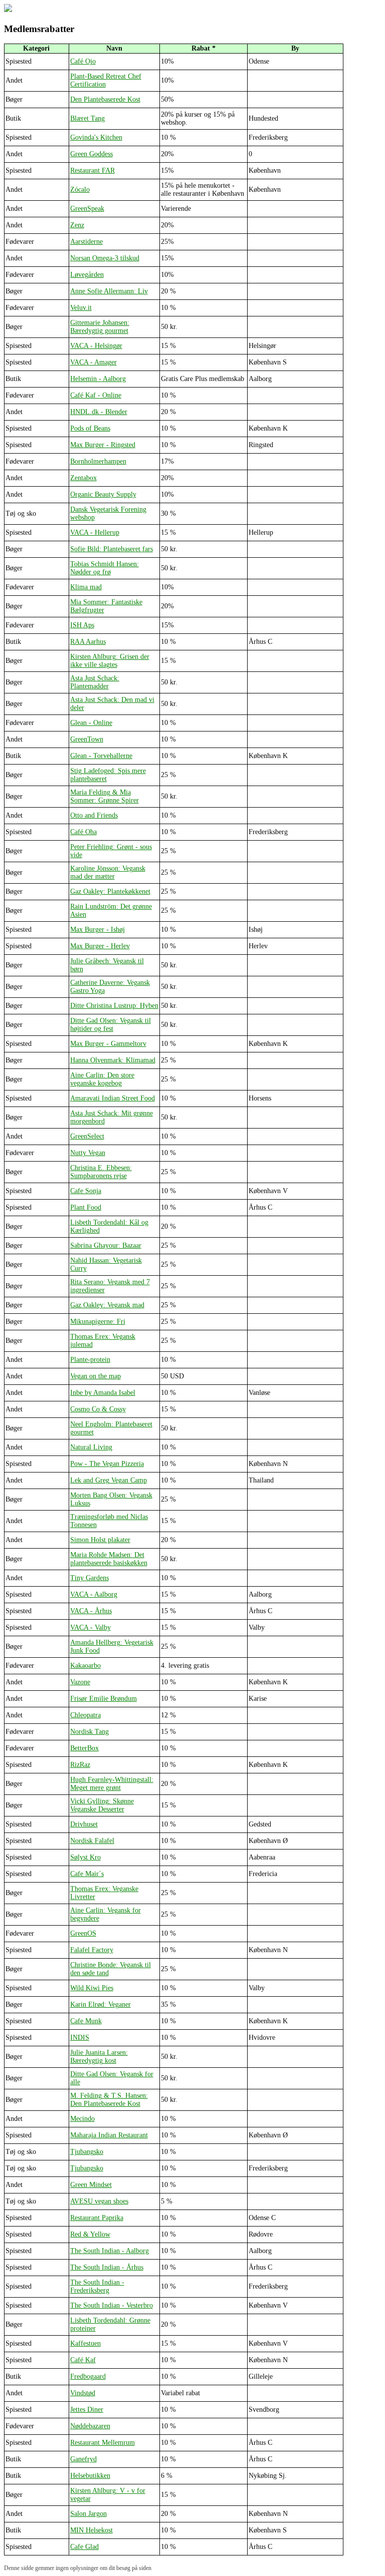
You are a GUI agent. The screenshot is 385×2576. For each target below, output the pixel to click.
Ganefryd (83, 2459)
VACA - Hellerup (95, 532)
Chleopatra (85, 1715)
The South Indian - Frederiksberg (97, 2286)
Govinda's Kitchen (96, 137)
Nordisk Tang (89, 1732)
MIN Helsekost (91, 2530)
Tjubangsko (87, 2152)
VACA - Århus (91, 1611)
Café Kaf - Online (96, 395)
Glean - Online (91, 723)
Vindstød (83, 2393)
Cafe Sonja (86, 1191)
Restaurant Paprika (97, 2218)
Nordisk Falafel (92, 1841)
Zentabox (83, 478)
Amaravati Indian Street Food (113, 1098)
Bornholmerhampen (98, 461)
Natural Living (91, 1447)
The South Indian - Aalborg (110, 2251)
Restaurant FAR (92, 170)
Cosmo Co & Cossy (98, 1409)
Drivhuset (84, 1824)
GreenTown (87, 739)
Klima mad (86, 587)
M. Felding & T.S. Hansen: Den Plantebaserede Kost (109, 2100)
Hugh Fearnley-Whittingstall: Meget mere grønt (112, 1784)
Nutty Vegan (88, 1153)
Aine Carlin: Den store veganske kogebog (102, 1079)
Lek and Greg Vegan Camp (109, 1480)
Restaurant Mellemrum (103, 2443)
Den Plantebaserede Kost (105, 99)
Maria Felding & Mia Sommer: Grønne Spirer (105, 796)
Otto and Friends (94, 815)
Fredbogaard (88, 2376)
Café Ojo (83, 61)
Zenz (77, 225)
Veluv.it (81, 308)
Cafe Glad (84, 2547)
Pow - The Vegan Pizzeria (107, 1464)
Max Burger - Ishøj (98, 930)
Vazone (80, 1682)
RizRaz (80, 1765)
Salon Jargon (88, 2514)
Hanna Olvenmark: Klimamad (113, 1060)
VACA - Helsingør (96, 346)
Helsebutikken (90, 2476)
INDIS (80, 2038)
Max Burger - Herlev (100, 946)
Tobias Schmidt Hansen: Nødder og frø (105, 568)
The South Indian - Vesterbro (112, 2305)
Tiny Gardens (89, 1578)
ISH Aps (82, 625)
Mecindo (82, 2119)
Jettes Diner (87, 2410)
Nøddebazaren (90, 2426)
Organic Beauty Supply (103, 494)
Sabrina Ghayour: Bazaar (106, 1245)
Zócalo (80, 190)
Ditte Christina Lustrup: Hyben (114, 1006)
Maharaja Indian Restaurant (109, 2135)
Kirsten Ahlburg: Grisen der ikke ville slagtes (110, 661)
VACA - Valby (90, 1627)
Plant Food (86, 1207)
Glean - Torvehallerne (101, 756)
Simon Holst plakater (100, 1540)
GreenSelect (87, 1136)
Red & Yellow (90, 2234)
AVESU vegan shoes (99, 2201)
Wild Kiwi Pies (92, 1988)
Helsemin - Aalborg (98, 379)
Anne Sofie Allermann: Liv (109, 291)
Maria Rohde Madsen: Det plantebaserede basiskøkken (109, 1559)
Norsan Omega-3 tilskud (105, 258)
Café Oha (83, 832)
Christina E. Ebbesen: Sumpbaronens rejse (101, 1172)
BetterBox (84, 1748)
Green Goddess (91, 154)
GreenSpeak (87, 209)
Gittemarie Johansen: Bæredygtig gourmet (100, 327)
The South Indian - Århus (107, 2267)
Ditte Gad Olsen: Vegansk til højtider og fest (111, 1025)
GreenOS (83, 1933)
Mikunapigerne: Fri (98, 1322)
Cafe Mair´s (87, 1874)
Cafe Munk (86, 2021)
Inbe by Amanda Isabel (103, 1393)
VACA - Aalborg (94, 1594)
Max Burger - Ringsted (103, 445)
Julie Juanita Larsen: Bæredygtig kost (99, 2057)
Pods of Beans (90, 428)
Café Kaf (83, 2360)
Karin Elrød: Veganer (101, 2004)
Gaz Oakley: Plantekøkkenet (110, 891)
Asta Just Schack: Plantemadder (95, 682)
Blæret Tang (87, 118)
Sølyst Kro (85, 1857)
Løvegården (87, 275)
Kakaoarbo (85, 1666)
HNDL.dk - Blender (99, 412)
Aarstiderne (86, 242)
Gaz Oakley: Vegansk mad (107, 1305)
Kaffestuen (85, 2343)
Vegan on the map (95, 1376)
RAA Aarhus (88, 642)
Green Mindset (91, 2185)
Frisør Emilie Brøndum (104, 1699)
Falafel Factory (92, 1950)
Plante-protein (90, 1360)
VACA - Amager (93, 362)
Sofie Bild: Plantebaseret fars (112, 549)
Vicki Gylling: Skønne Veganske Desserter (102, 1805)
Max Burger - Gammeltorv (108, 1044)
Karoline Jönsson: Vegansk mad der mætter (108, 872)
